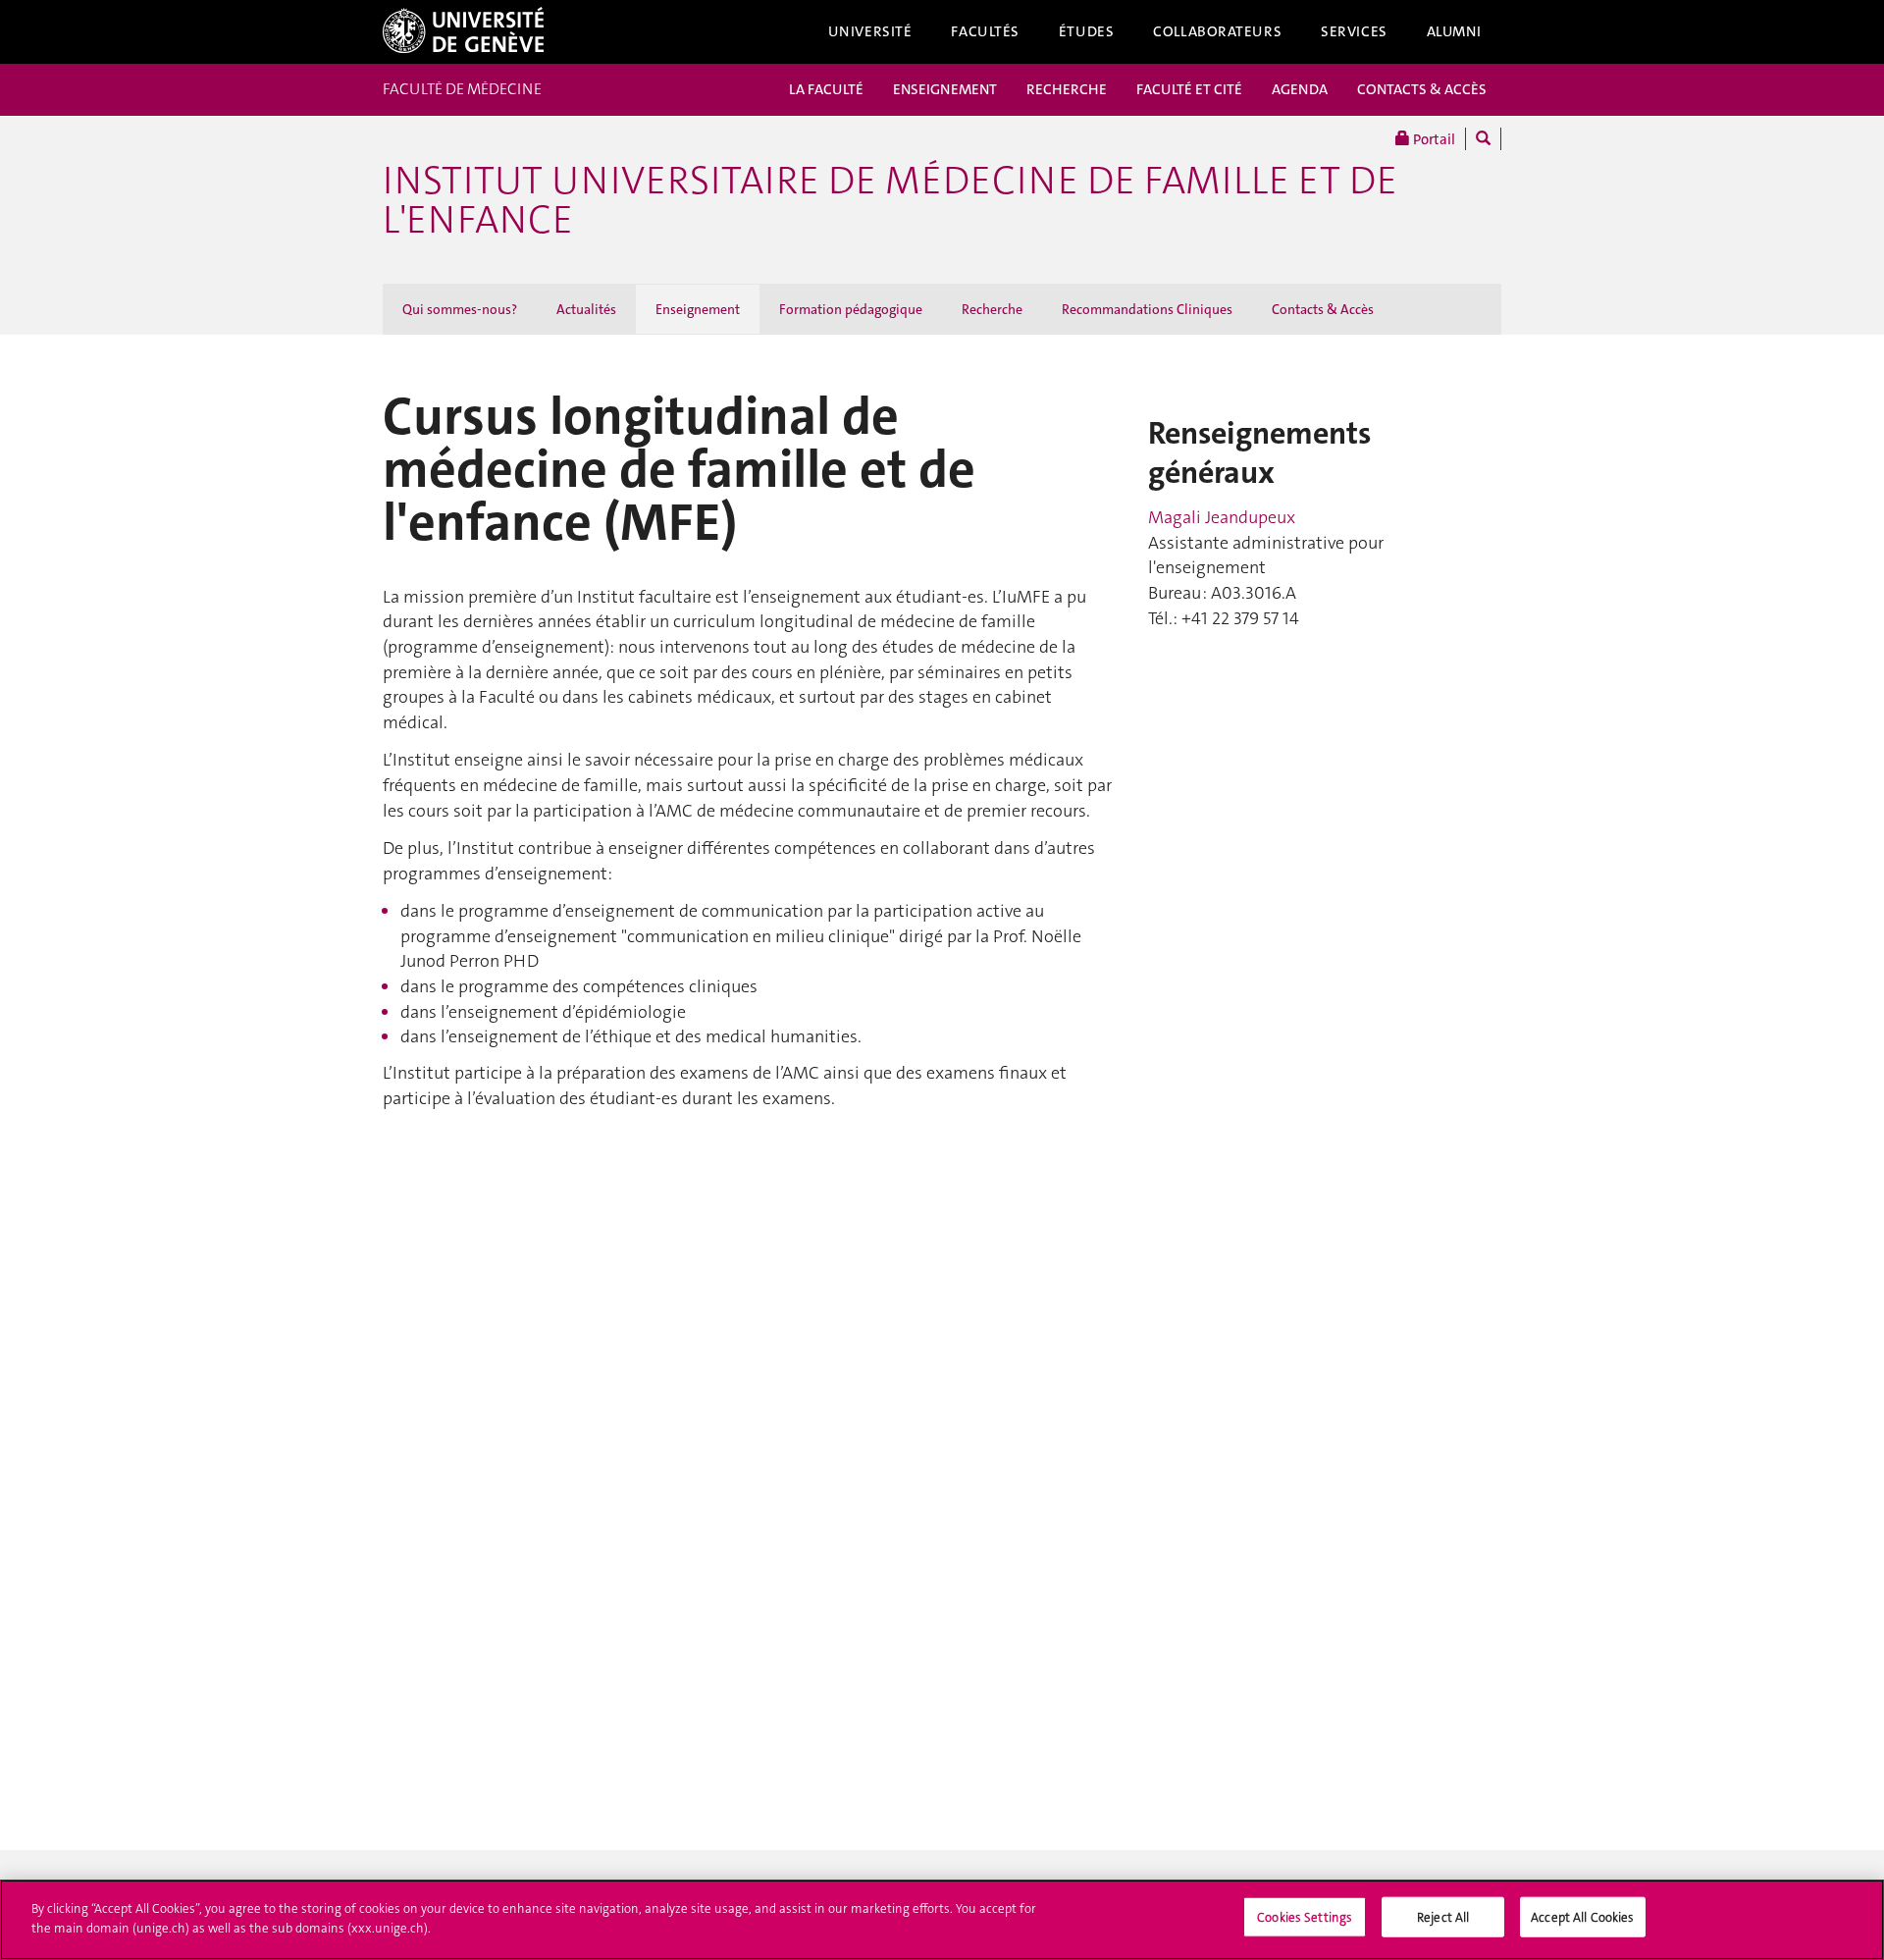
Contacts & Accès (1323, 309)
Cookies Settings (1305, 1917)
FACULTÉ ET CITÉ (1189, 89)
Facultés (985, 31)
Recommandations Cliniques (1147, 309)
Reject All (1443, 1917)
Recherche (992, 309)
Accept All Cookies (1582, 1917)
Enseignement (698, 309)
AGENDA (1300, 89)
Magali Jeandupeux (1222, 517)
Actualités (586, 309)
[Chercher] (1483, 139)
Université (870, 31)
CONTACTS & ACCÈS (1422, 89)
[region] (942, 1920)
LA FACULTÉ (826, 89)
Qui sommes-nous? (460, 309)
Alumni (1454, 31)
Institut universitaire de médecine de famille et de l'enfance (890, 200)
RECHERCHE (1067, 89)
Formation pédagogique (851, 309)
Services (1354, 31)
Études (1086, 31)
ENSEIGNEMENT (945, 89)
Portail (1433, 139)
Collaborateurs (1217, 31)
